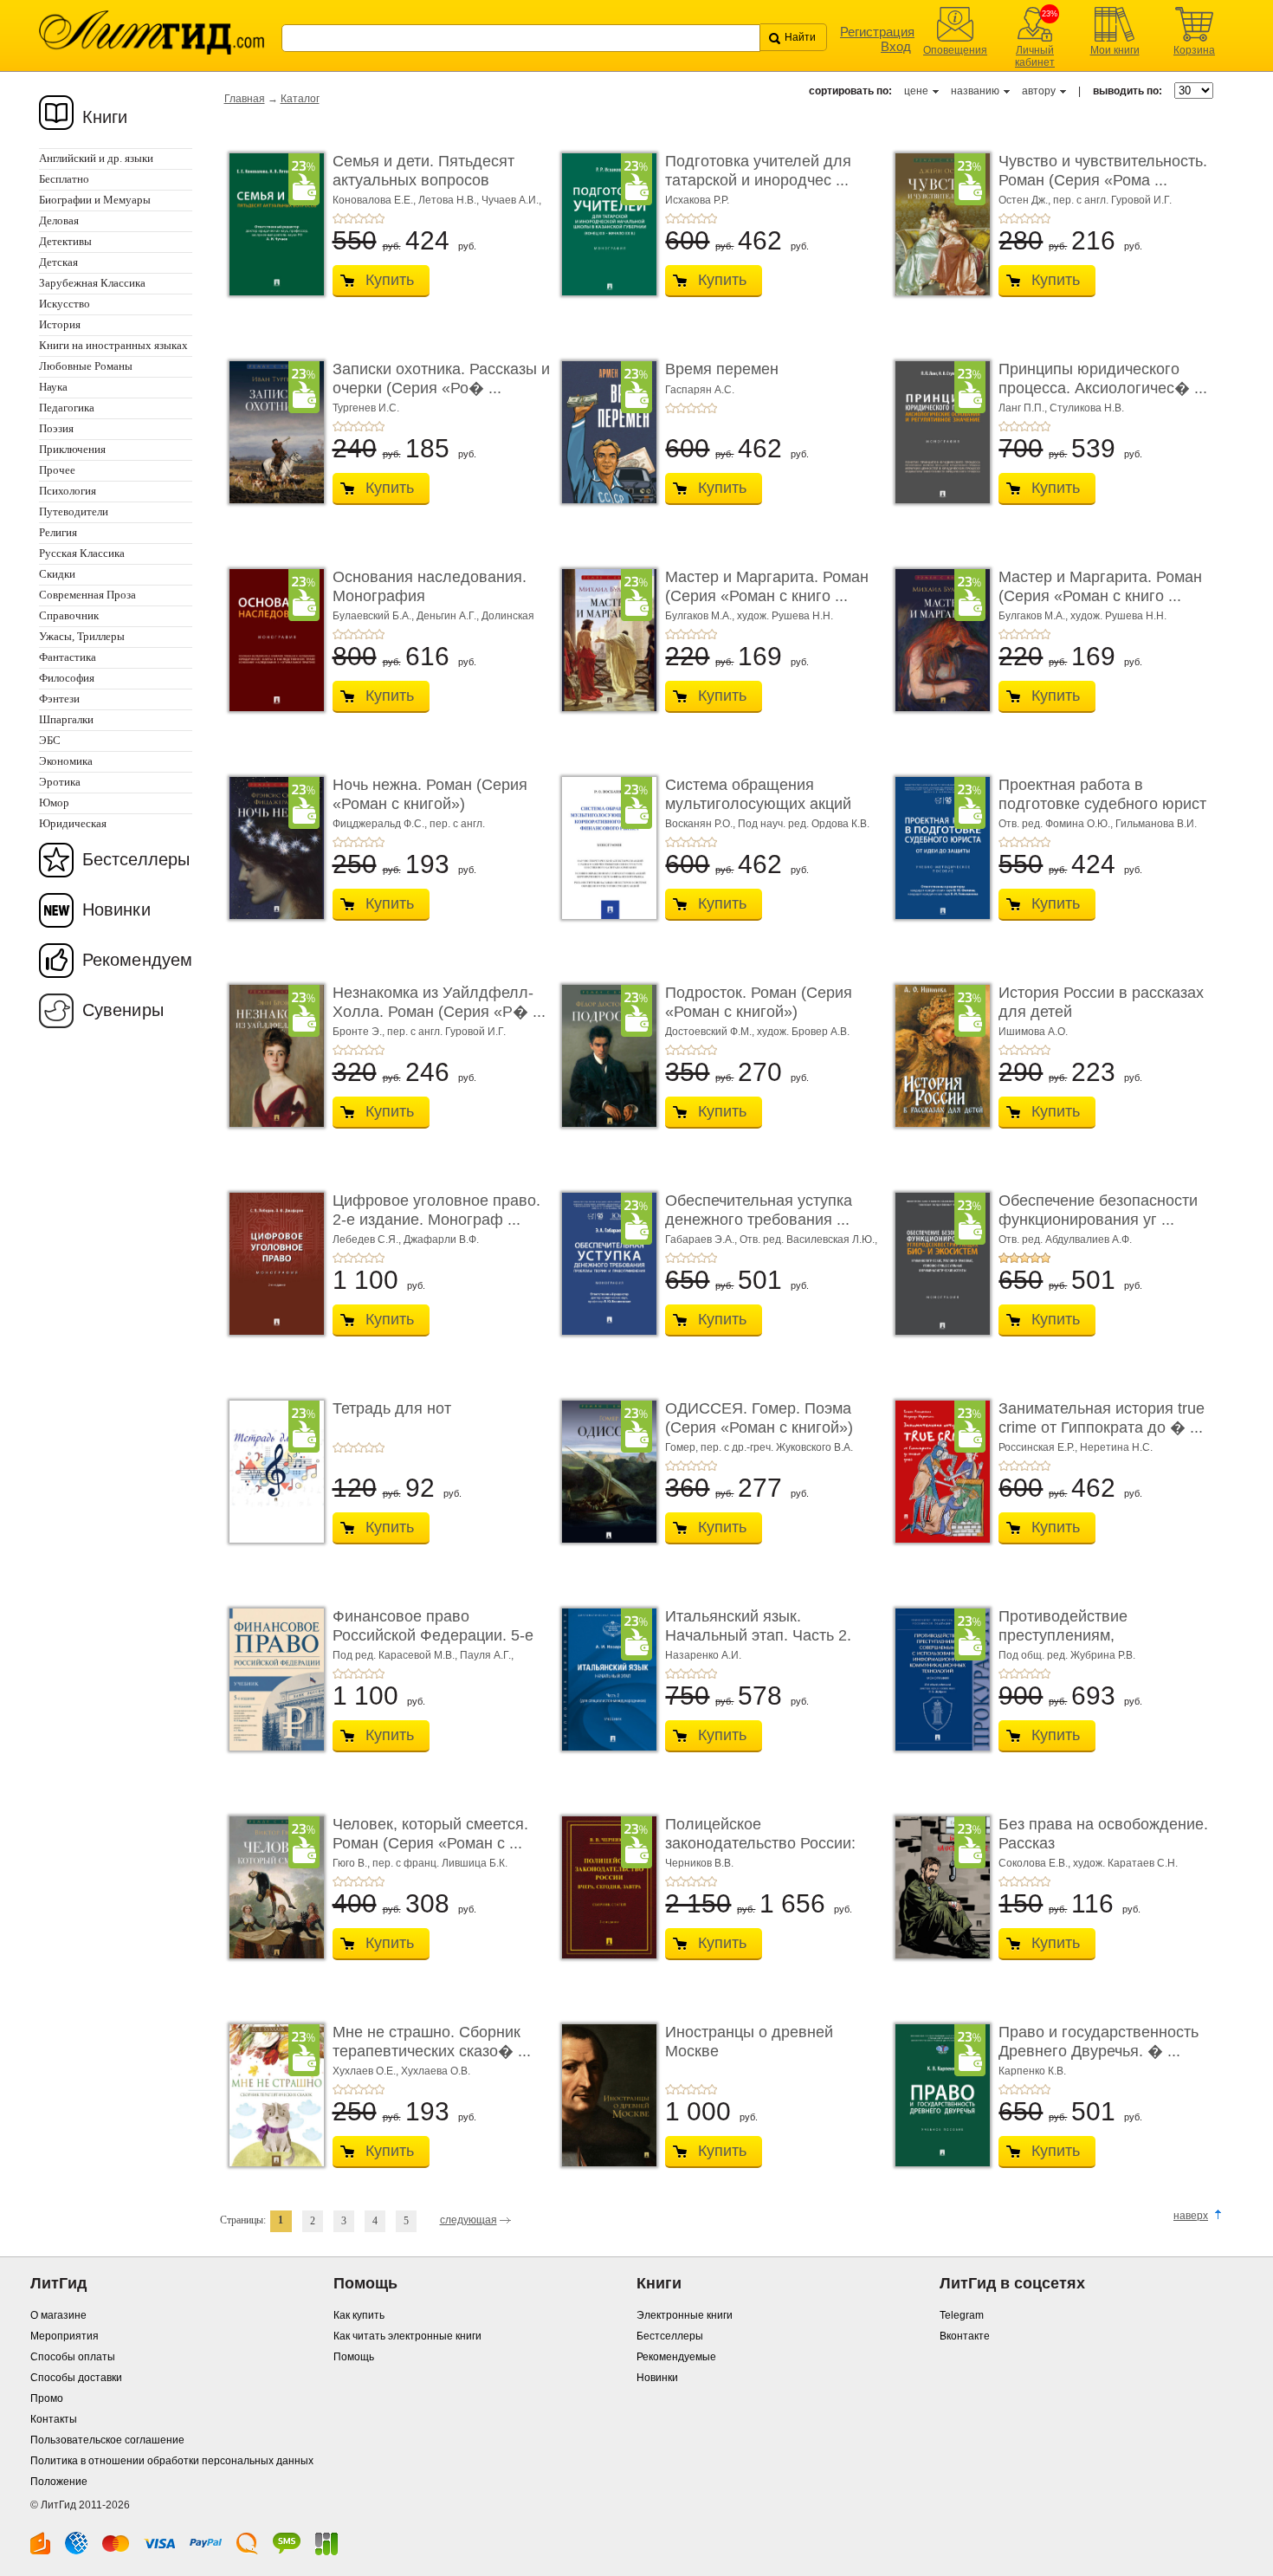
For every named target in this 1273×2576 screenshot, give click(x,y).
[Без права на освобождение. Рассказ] (938, 1887)
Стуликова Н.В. (1087, 408)
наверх (1191, 2216)
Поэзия (56, 428)
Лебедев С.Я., (368, 1239)
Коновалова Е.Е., (375, 200)
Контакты (54, 2419)
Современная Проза (87, 595)
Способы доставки (76, 2378)
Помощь (354, 2357)
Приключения (72, 449)
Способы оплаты (73, 2357)
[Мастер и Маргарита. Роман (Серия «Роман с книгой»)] (604, 640)
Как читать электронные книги (407, 2336)
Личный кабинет (1035, 56)
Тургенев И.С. (366, 408)
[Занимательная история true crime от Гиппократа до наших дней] (938, 1472)
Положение (59, 2482)
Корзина (1194, 50)
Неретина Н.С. (1116, 1447)
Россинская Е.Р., (1039, 1447)
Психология (68, 491)
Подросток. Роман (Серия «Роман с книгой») (759, 1002)
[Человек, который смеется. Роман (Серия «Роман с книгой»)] (272, 1887)
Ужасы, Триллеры (82, 636)
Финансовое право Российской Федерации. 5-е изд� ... (433, 1635)
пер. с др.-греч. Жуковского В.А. (777, 1447)
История (60, 324)
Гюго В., (352, 1863)
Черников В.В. (699, 1863)
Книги (105, 117)
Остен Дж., (1026, 200)
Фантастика (68, 657)
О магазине (58, 2315)
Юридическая (73, 823)
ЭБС (50, 740)
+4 (369, 218)
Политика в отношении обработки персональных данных (172, 2461)
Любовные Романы (86, 366)
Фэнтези (59, 699)
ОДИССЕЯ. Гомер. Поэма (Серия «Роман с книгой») (759, 1418)
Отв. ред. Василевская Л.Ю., (808, 1239)
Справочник (69, 615)
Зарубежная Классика (92, 283)
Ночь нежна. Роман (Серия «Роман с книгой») (430, 794)
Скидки (57, 574)
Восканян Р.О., (701, 824)
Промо (47, 2398)
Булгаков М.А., (701, 616)
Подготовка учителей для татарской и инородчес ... (758, 171)
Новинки (116, 909)
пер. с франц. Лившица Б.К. (440, 1863)
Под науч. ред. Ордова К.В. (804, 824)
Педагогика (67, 408)
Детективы (65, 241)
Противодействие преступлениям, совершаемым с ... (1065, 1635)
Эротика (60, 782)
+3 (359, 218)
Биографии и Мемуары (95, 200)
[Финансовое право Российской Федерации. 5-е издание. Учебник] (272, 1680)
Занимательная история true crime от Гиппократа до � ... (1102, 1418)
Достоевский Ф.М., (711, 1032)
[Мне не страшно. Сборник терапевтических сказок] (272, 2095)
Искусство (65, 304)
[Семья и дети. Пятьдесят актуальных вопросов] (272, 224)
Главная (245, 99)
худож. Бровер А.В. (803, 1032)
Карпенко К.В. (1032, 2071)
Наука (53, 387)
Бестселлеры (136, 859)
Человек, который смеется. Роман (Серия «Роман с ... (430, 1834)
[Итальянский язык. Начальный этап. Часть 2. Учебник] (604, 1680)
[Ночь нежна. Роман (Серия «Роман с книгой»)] (272, 848)
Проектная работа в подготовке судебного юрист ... (1102, 803)
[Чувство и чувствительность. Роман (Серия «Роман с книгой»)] (938, 224)
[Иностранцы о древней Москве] (604, 2095)
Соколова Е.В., (1036, 1863)
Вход (896, 46)
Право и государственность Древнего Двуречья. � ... (1099, 2042)
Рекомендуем (137, 960)
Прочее (57, 470)
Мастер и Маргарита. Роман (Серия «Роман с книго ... (767, 586)
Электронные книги (685, 2315)
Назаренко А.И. (703, 1655)
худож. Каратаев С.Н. (1125, 1863)
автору (1039, 91)
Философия (67, 678)
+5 (379, 218)
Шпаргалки (66, 719)
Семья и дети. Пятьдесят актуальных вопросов (423, 171)
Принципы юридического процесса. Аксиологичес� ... (1103, 379)
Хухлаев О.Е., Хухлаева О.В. (401, 2071)
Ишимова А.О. (1033, 1032)
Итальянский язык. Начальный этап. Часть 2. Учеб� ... (758, 1635)
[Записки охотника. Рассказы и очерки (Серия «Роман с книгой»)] (272, 432)
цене (916, 91)
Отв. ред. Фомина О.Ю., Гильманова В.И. (1098, 824)
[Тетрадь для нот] (272, 1472)
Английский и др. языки (96, 158)
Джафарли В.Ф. (441, 1239)
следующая (468, 2220)
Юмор (54, 803)
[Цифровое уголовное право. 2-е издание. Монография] (272, 1264)
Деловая (59, 220)
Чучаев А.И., (511, 200)
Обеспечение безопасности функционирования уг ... (1098, 1210)
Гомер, (683, 1447)
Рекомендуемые (676, 2357)
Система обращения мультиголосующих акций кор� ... (758, 803)
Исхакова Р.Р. (697, 200)
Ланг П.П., (1024, 408)
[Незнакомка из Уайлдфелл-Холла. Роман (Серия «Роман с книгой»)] (272, 1056)
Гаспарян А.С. (700, 390)
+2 (348, 218)
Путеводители (74, 511)
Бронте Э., (360, 1032)
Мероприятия (65, 2336)
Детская (58, 262)
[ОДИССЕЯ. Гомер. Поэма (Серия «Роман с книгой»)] (604, 1472)
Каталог (300, 99)
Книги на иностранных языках (113, 345)
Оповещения (955, 50)
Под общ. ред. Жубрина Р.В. (1067, 1655)
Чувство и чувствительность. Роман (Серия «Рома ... (1103, 171)
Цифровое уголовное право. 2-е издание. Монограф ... (436, 1210)
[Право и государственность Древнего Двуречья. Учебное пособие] (938, 2095)
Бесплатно (64, 179)
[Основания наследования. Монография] (272, 640)
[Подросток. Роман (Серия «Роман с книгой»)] (604, 1056)
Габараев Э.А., (702, 1239)
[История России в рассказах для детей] (938, 1056)
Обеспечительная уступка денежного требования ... (759, 1210)
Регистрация (877, 32)
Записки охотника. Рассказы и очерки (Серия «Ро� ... (441, 379)
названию (975, 91)
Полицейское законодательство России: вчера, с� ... (760, 1843)
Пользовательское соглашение (107, 2440)
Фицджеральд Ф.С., (381, 824)
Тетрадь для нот (392, 1408)
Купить (390, 280)
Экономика (66, 761)
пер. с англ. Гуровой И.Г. (1112, 200)
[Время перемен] (604, 432)
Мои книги (1115, 50)
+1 (338, 218)
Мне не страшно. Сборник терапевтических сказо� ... (432, 2042)
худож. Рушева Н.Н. (785, 616)
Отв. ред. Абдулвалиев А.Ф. (1065, 1239)
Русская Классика (82, 553)
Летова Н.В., (450, 200)
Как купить (359, 2315)
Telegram (962, 2315)
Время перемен (722, 369)
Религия (58, 532)
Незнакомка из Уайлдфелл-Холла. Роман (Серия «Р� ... (439, 1002)
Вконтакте (965, 2336)
